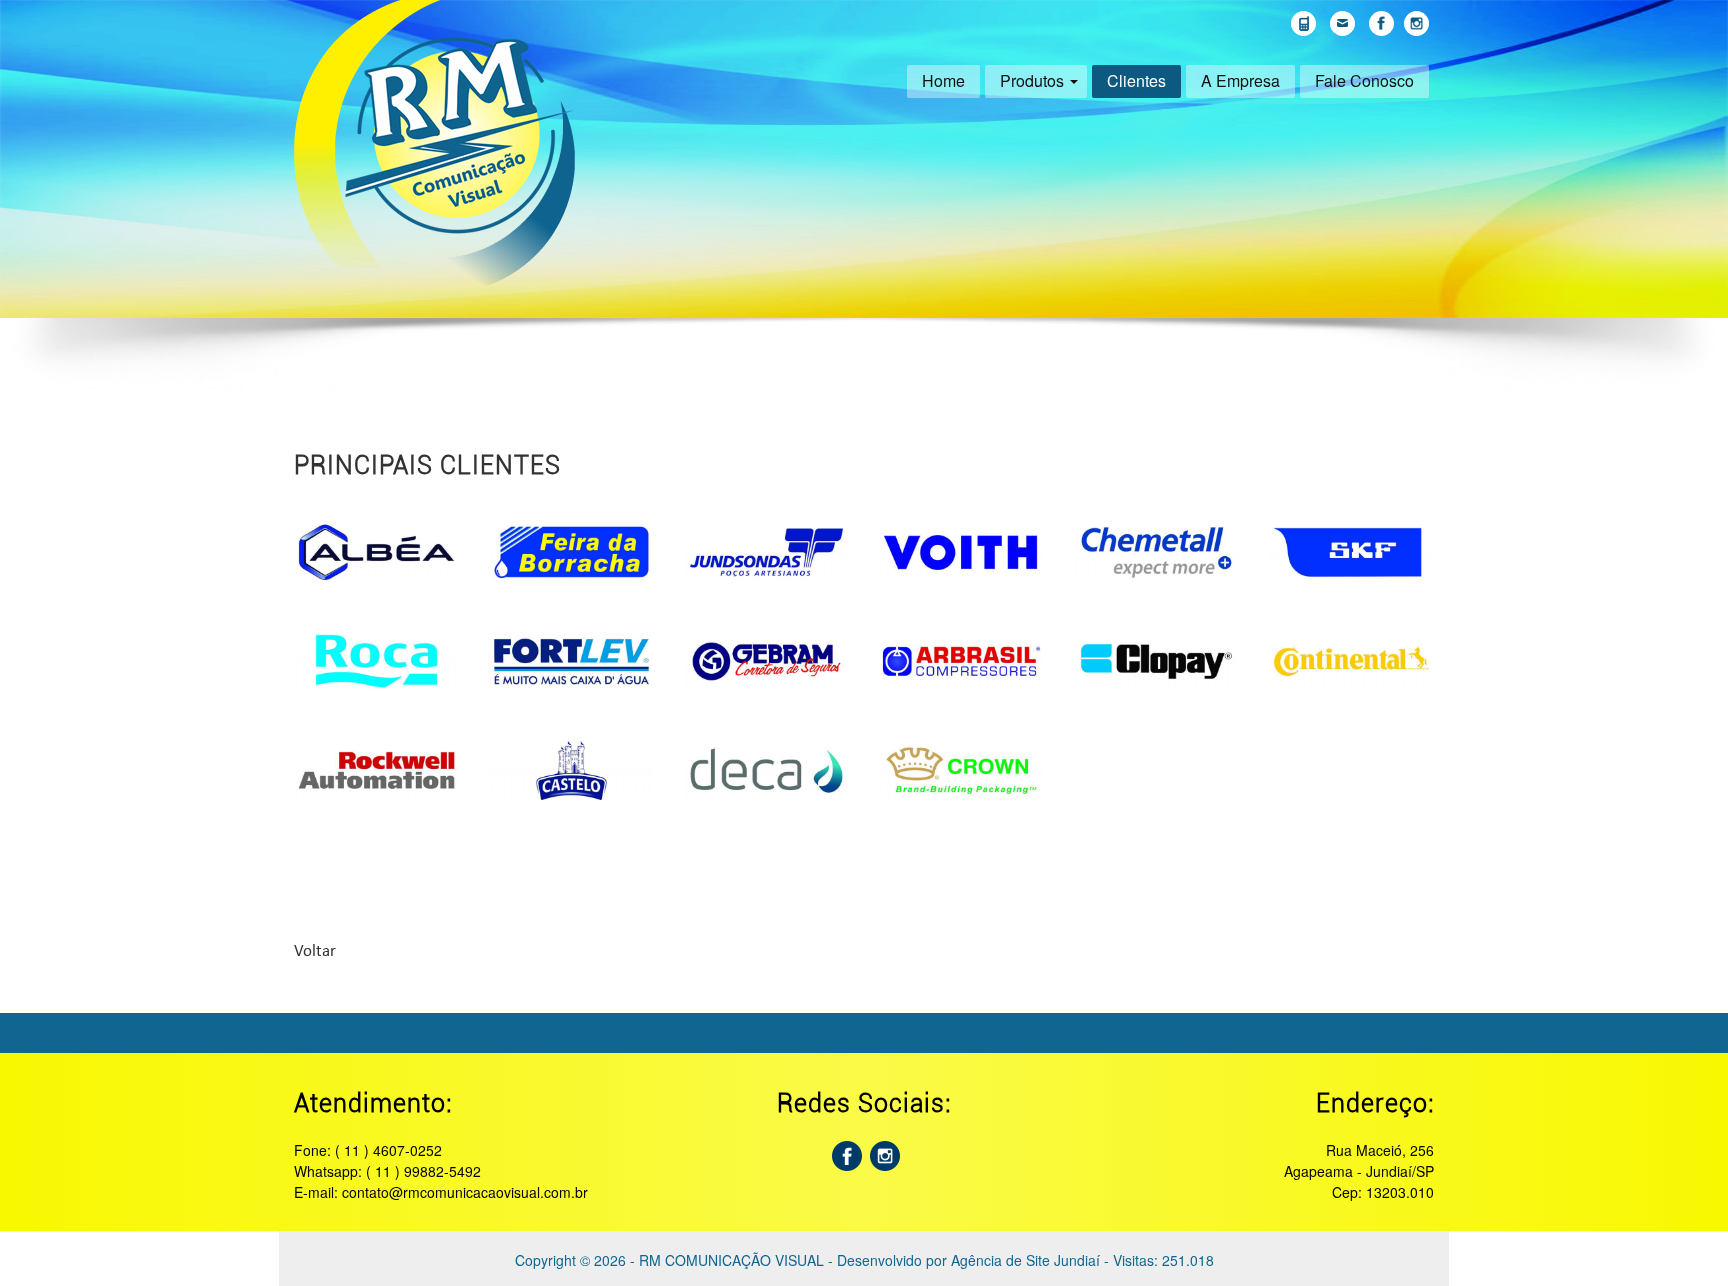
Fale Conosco (1364, 80)
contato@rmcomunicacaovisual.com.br (465, 1192)
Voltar (315, 951)
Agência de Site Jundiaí (1025, 1260)
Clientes (1136, 80)
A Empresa (1240, 80)
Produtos (1032, 80)
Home (943, 80)
